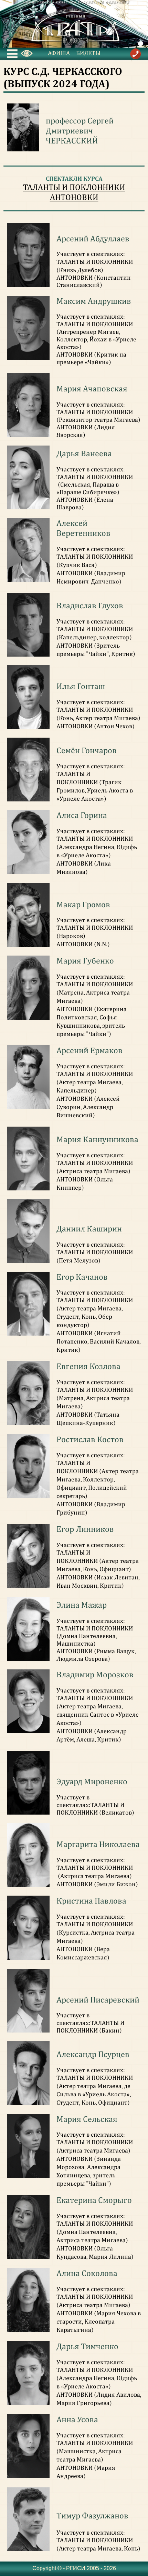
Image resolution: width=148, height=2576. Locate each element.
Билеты (88, 53)
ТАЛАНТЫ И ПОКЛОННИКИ (74, 187)
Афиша (59, 53)
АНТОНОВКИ (74, 197)
